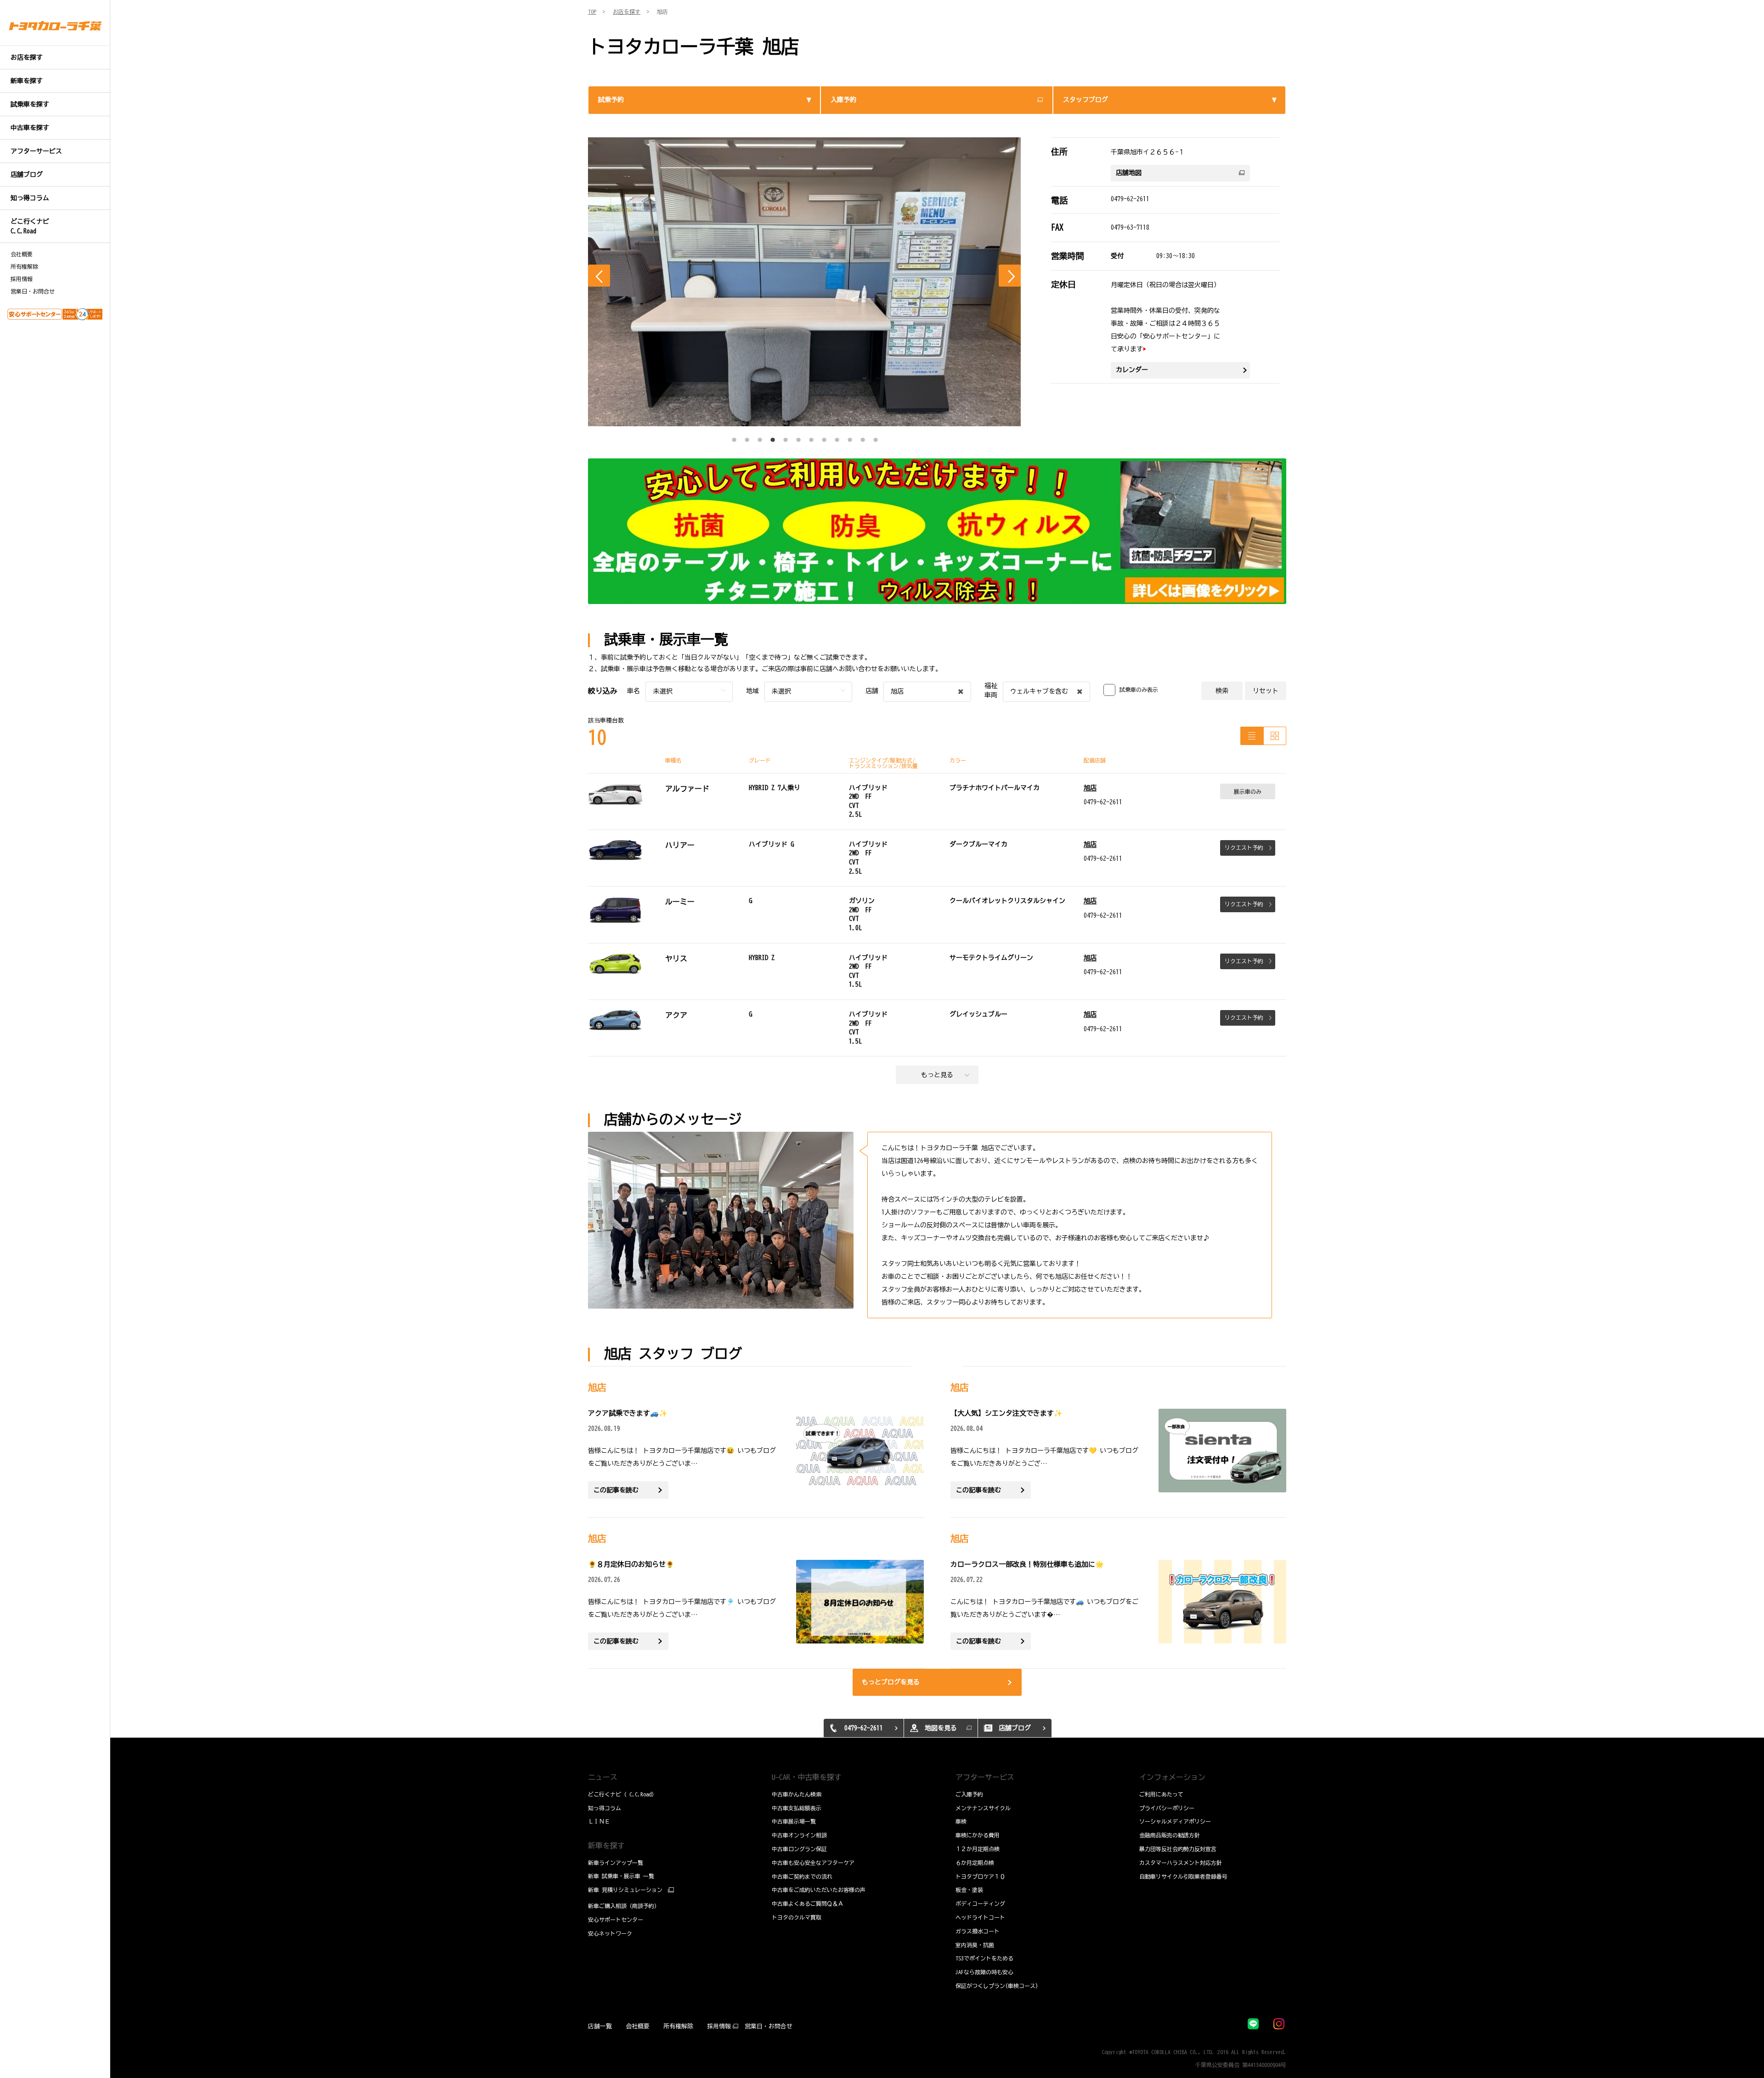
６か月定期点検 (975, 1863)
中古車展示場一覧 (794, 1821)
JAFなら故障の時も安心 (984, 1972)
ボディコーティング (980, 1903)
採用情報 (22, 279)
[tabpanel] (805, 282)
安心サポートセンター (616, 1920)
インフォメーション (1172, 1777)
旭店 (1090, 788)
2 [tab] (747, 437)
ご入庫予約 (969, 1794)
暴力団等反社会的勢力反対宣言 (1178, 1849)
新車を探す (606, 1846)
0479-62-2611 (1130, 199)
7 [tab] (811, 437)
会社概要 (22, 254)
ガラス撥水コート (978, 1931)
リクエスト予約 (1244, 847)
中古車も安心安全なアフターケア (813, 1863)
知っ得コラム (605, 1808)
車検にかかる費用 (978, 1835)
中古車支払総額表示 (797, 1808)
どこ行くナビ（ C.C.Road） (622, 1794)
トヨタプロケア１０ (980, 1876)
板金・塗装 (969, 1890)
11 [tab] (863, 437)
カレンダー (1132, 370)
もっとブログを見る (891, 1682)
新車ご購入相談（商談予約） (624, 1906)
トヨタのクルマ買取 (797, 1917)
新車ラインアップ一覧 (616, 1863)
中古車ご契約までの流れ (802, 1876)
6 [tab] (798, 437)
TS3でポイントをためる (984, 1958)
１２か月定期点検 (978, 1849)
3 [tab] (760, 437)
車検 (961, 1821)
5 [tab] (786, 437)
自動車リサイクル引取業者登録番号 (1183, 1876)
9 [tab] (837, 437)
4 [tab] (773, 437)
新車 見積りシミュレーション (625, 1890)
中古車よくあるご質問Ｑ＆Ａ (808, 1903)
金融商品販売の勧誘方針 (1170, 1835)
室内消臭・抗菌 (975, 1945)
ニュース (603, 1777)
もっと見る (937, 1075)
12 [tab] (876, 437)
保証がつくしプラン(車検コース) (997, 1986)
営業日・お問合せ (33, 291)
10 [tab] (850, 437)
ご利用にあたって (1161, 1794)
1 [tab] (734, 437)
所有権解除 (24, 266)
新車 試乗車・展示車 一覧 (621, 1876)
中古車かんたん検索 (797, 1794)
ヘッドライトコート (980, 1917)
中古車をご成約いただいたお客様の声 (819, 1890)
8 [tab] (824, 437)
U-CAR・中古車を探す (807, 1777)
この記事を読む (616, 1490)
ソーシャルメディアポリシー (1175, 1821)
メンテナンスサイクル (983, 1808)
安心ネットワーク (610, 1933)
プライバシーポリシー (1167, 1808)
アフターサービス (985, 1777)
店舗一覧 (600, 2026)
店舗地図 (1129, 173)
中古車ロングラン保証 (799, 1849)
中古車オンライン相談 (799, 1835)
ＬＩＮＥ (599, 1821)
